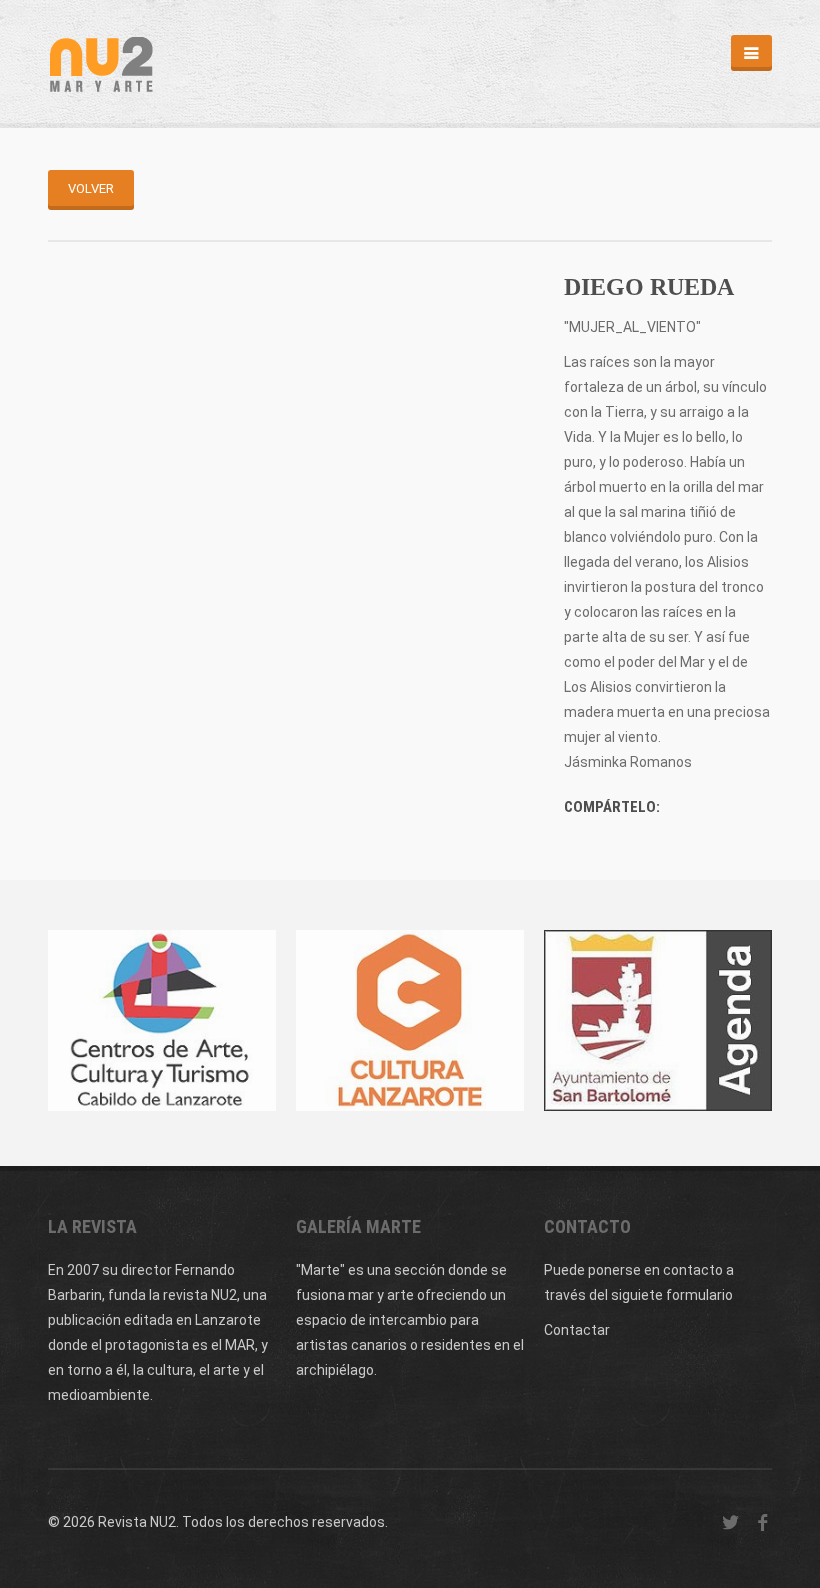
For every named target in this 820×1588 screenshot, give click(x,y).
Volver (91, 188)
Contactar (577, 1330)
